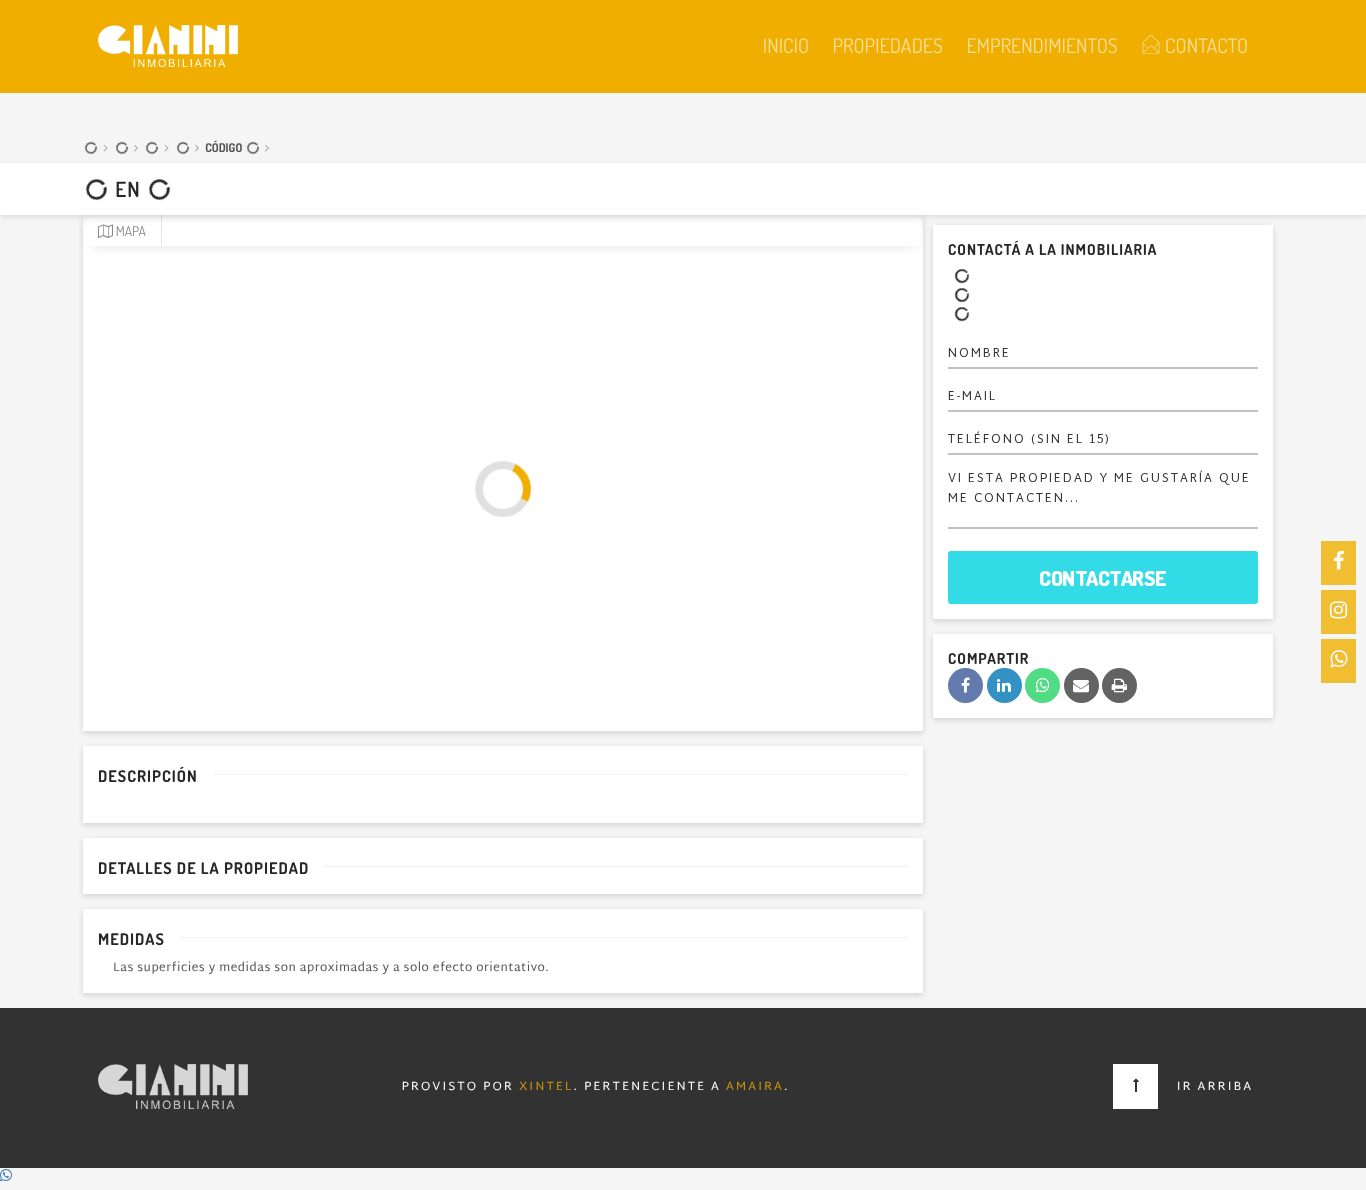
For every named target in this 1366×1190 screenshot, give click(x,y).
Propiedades (887, 45)
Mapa (129, 231)
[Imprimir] (1119, 685)
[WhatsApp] (1338, 661)
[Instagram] (1338, 612)
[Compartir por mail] (1081, 685)
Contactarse (1103, 577)
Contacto (1204, 45)
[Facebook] (1338, 563)
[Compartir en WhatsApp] (1042, 685)
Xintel (546, 1088)
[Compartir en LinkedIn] (1004, 685)
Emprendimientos (1041, 45)
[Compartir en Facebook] (965, 685)
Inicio (786, 45)
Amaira (755, 1088)
